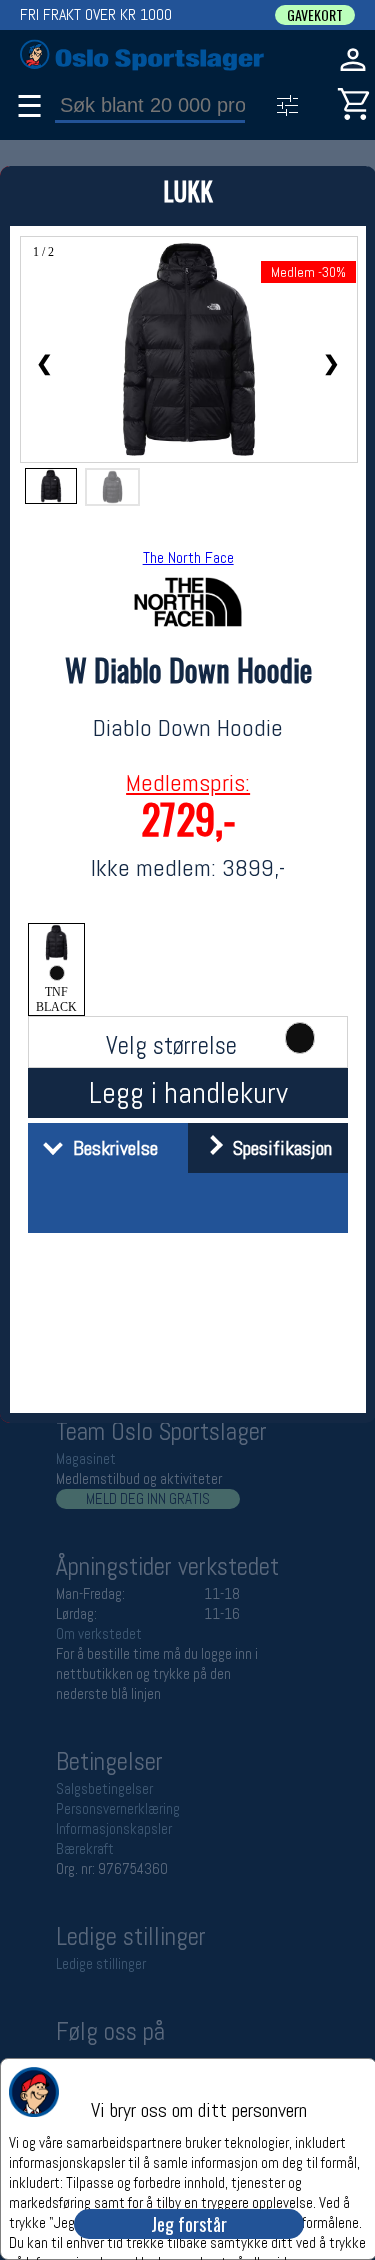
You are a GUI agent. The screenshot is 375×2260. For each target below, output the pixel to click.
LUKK (188, 190)
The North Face (188, 557)
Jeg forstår (189, 2224)
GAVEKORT (315, 15)
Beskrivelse (110, 1148)
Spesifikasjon (277, 1148)
